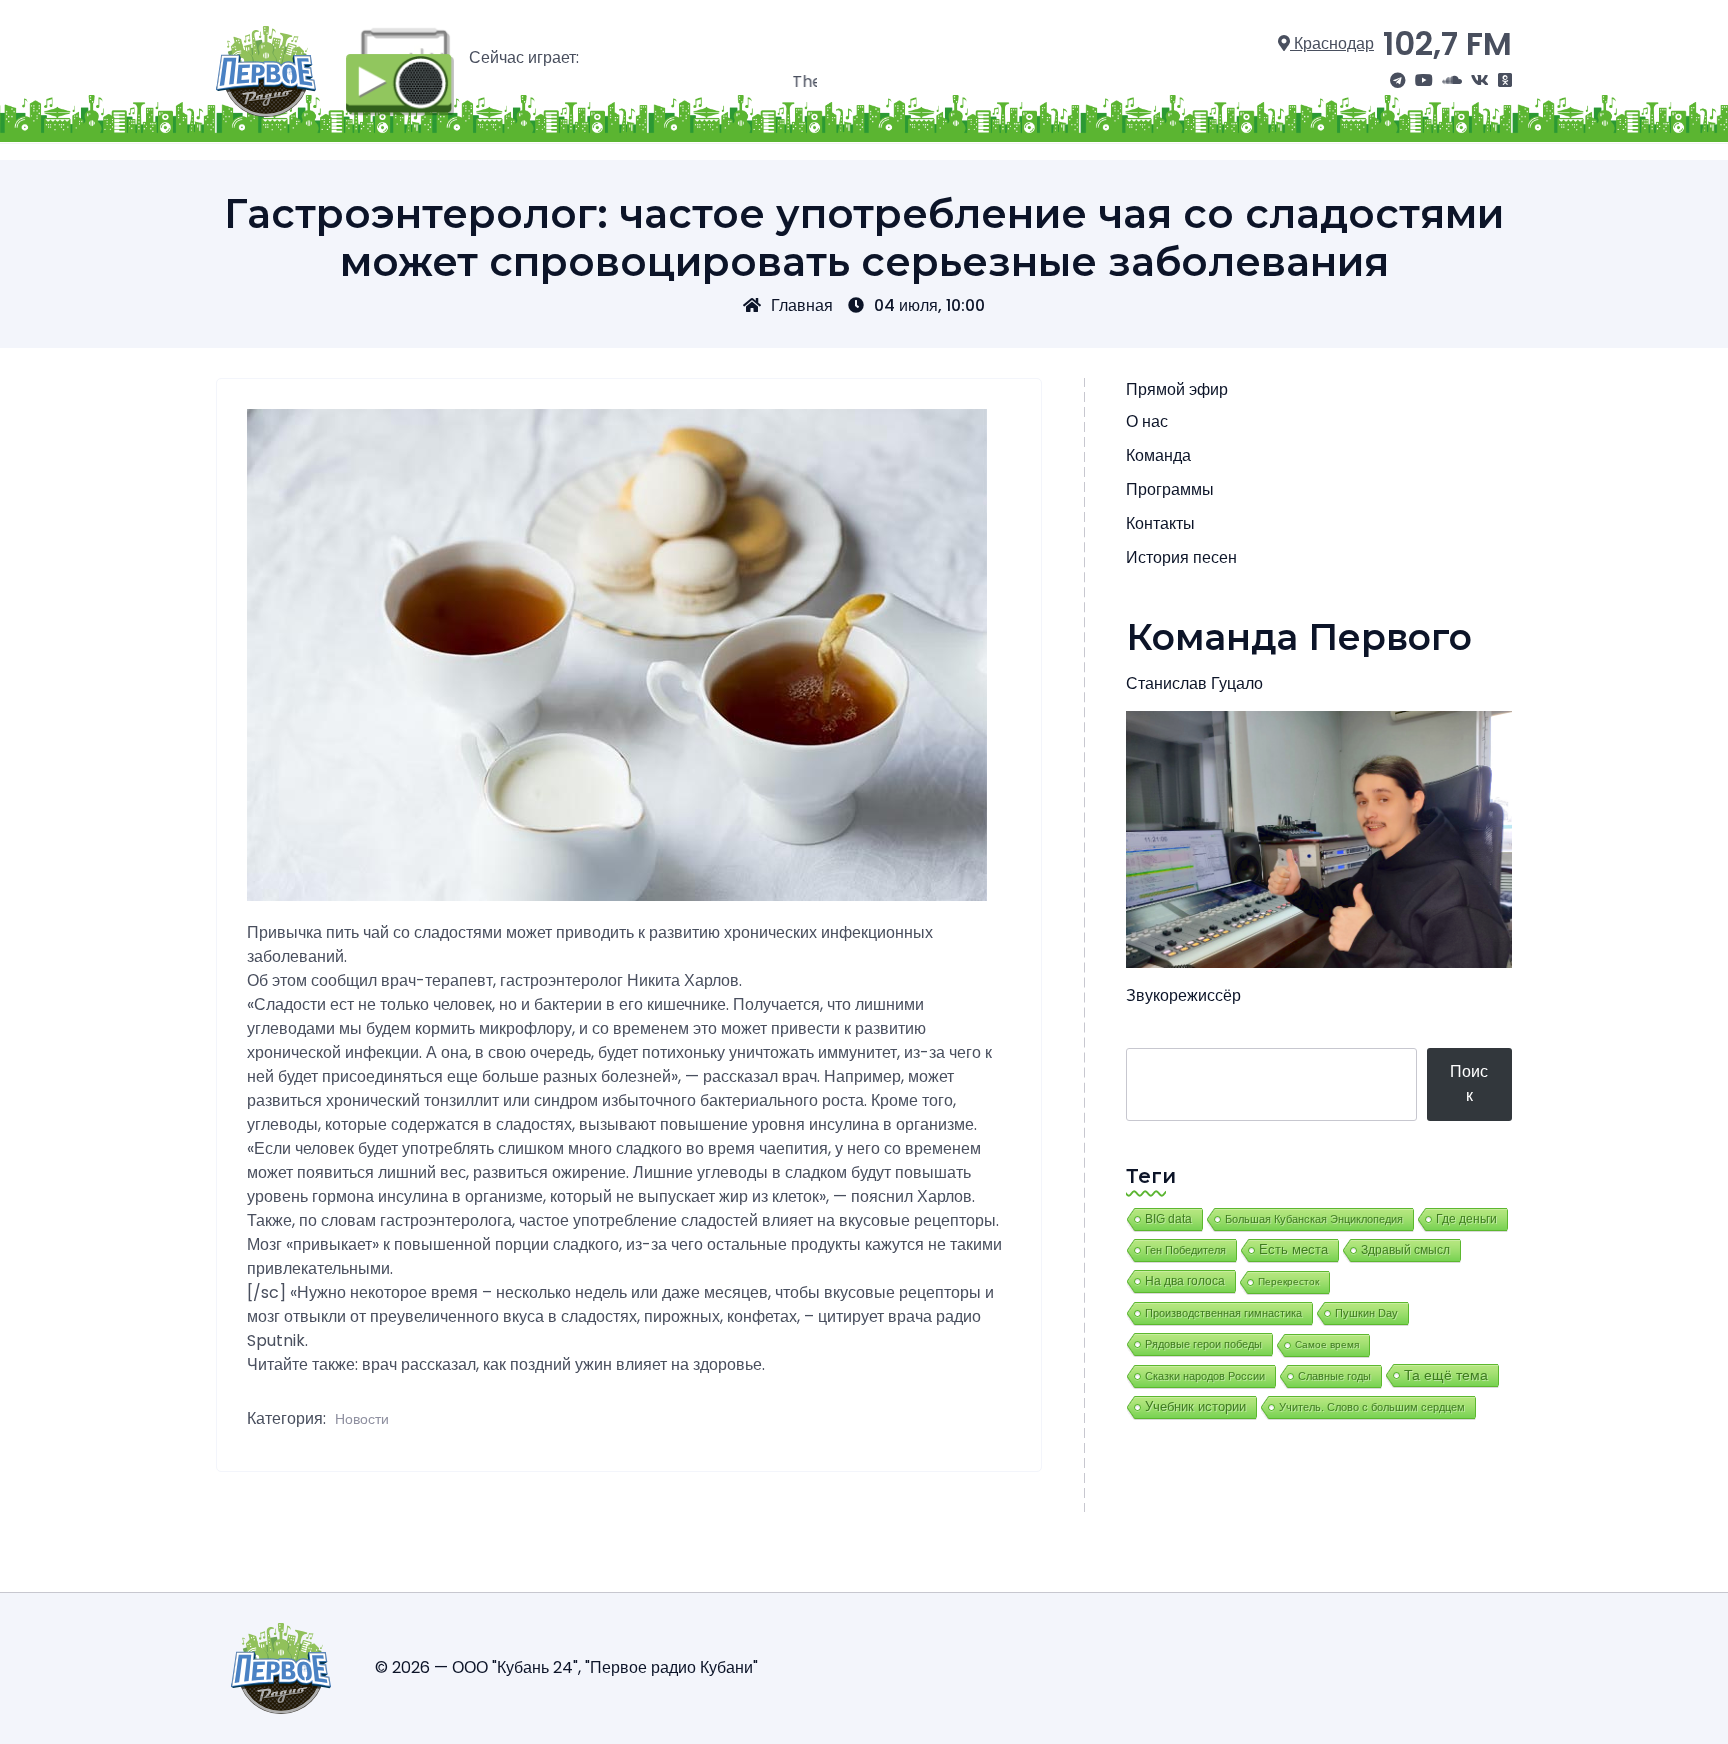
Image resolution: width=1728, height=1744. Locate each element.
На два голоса (1185, 1280)
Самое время (1327, 1344)
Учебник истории (1195, 1406)
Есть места (1293, 1250)
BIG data (1168, 1219)
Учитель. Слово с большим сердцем (1372, 1407)
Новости (362, 1419)
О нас (1147, 421)
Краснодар (1332, 43)
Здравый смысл (1405, 1250)
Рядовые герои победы (1203, 1344)
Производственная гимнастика (1223, 1313)
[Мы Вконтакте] (1480, 81)
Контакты (1160, 523)
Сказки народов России (1205, 1376)
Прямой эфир (1177, 389)
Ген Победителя (1185, 1250)
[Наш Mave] (1452, 81)
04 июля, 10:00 (929, 305)
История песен (1181, 557)
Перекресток (1288, 1281)
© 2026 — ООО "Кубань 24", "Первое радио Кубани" (566, 1667)
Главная (802, 305)
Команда (1158, 455)
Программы (1170, 489)
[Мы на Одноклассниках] (1505, 81)
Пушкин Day (1366, 1313)
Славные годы (1334, 1376)
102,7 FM (1447, 43)
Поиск (1469, 1083)
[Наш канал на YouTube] (1424, 81)
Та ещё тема (1446, 1375)
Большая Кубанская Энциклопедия (1314, 1219)
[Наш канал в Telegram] (1398, 81)
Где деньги (1466, 1219)
